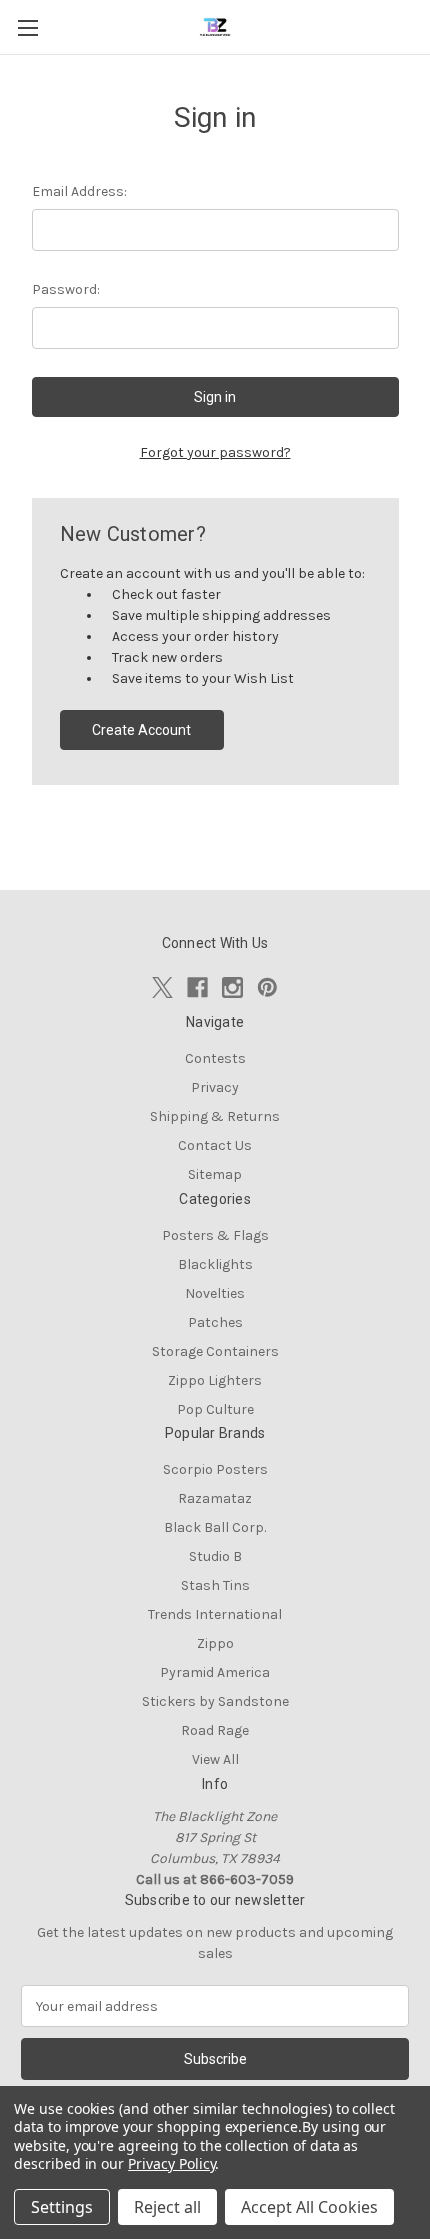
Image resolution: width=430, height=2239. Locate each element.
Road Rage (215, 1730)
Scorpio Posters (215, 1469)
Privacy (215, 1087)
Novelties (215, 1293)
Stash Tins (215, 1585)
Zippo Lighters (215, 1380)
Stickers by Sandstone (215, 1701)
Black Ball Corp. (215, 1527)
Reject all (167, 2207)
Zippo (215, 1643)
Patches (215, 1322)
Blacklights (215, 1264)
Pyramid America (215, 1672)
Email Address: (79, 191)
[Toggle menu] (27, 27)
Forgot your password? (215, 452)
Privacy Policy (171, 2163)
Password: (66, 289)
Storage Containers (215, 1351)
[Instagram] (232, 987)
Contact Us (215, 1145)
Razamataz (215, 1498)
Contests (215, 1058)
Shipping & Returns (215, 1116)
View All (215, 1759)
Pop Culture (215, 1409)
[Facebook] (197, 987)
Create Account (141, 730)
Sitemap (215, 1174)
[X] (162, 987)
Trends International (215, 1614)
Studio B (215, 1556)
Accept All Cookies (309, 2207)
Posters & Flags (215, 1235)
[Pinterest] (267, 987)
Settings (62, 2207)
